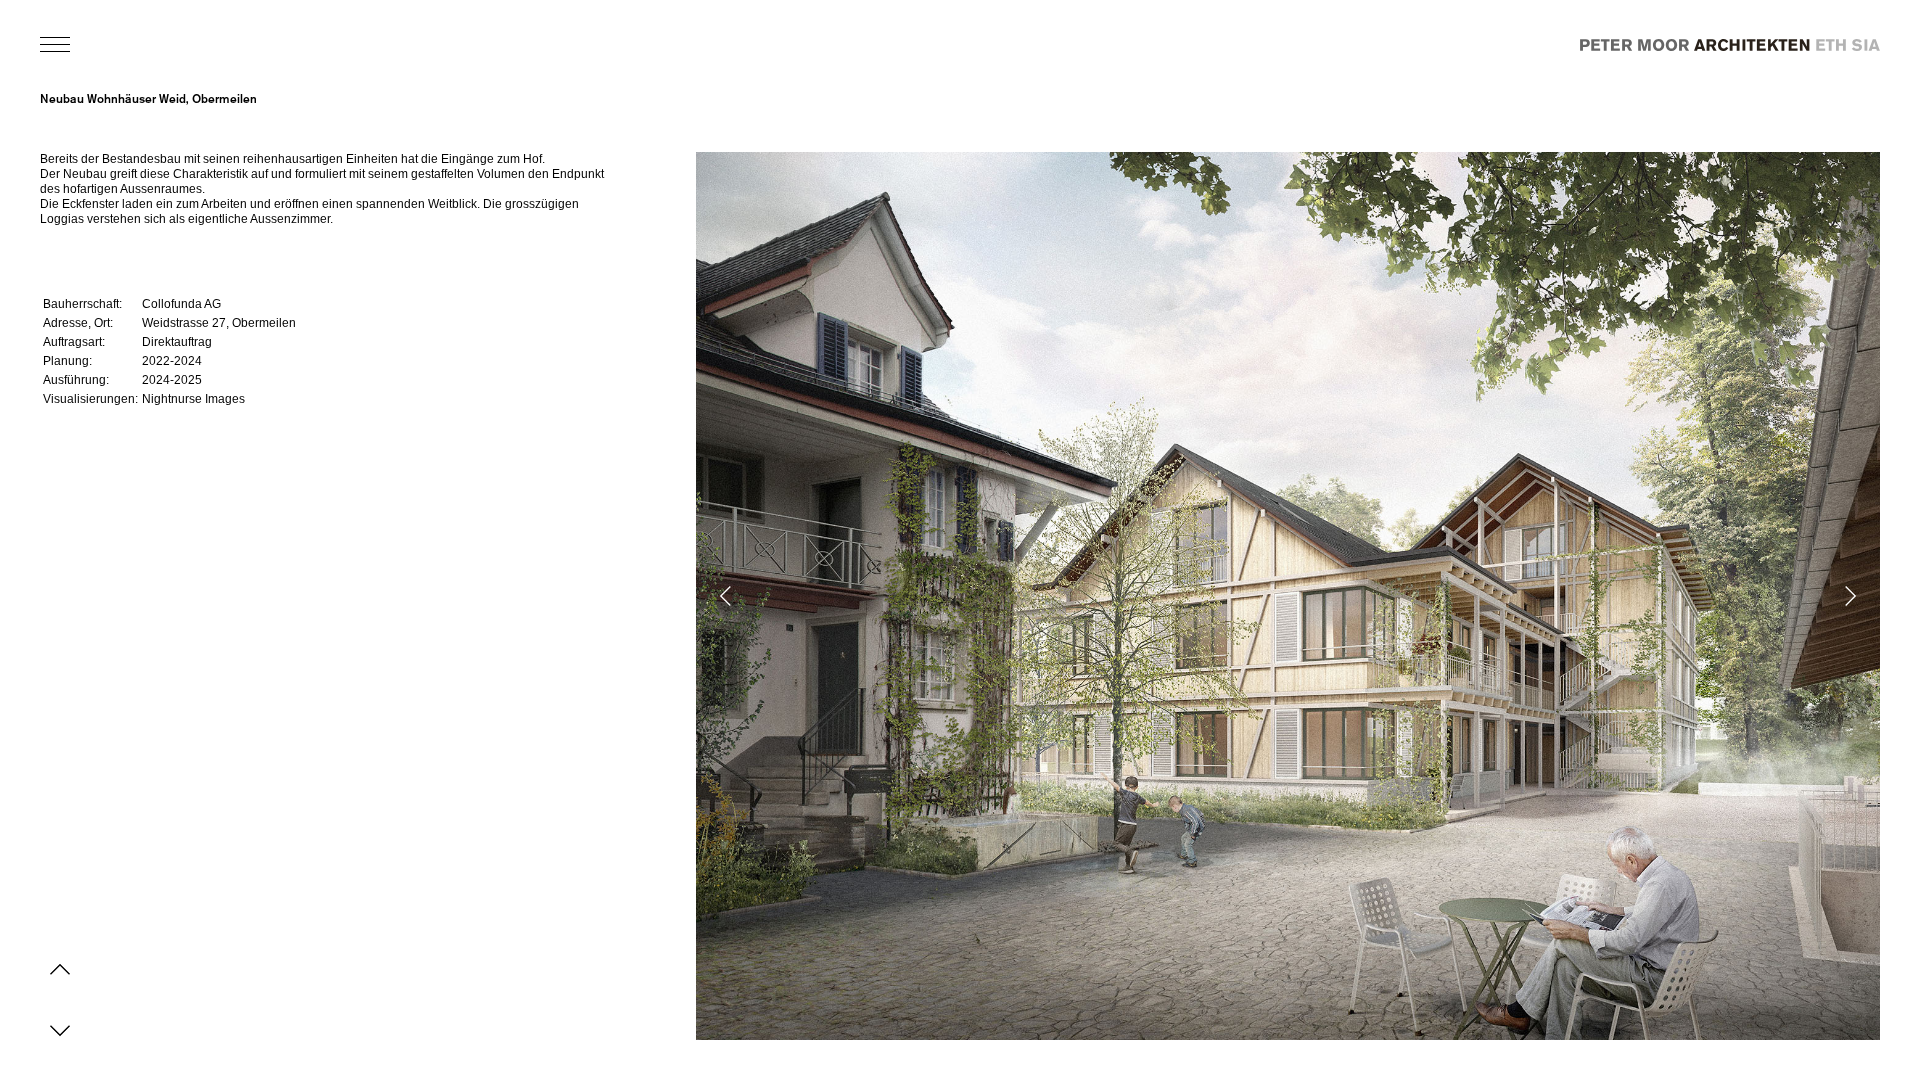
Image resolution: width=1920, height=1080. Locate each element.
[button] (1012, 596)
